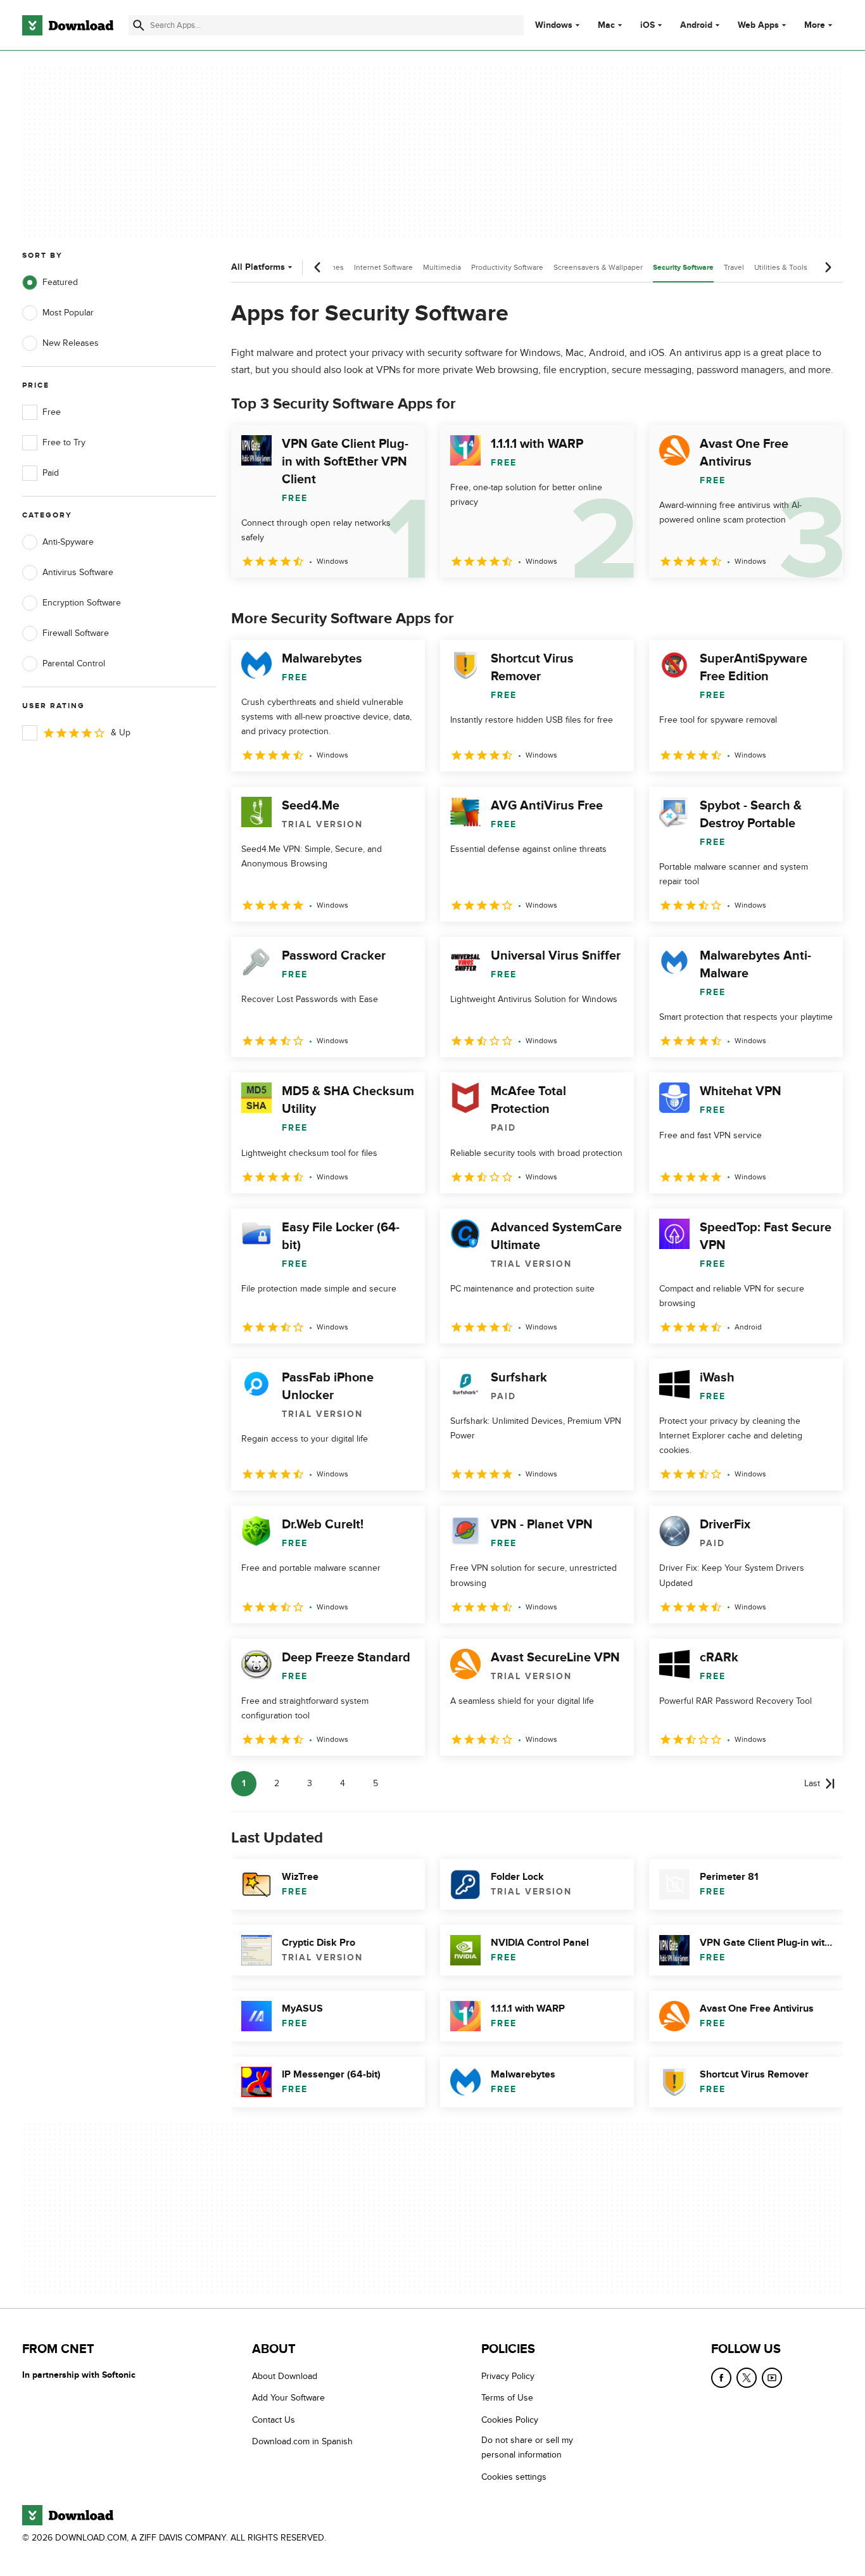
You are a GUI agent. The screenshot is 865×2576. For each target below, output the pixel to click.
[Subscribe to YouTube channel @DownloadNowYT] (772, 2378)
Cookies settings (514, 2477)
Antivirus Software (78, 572)
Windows (554, 25)
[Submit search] (139, 25)
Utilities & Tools (781, 267)
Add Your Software (288, 2398)
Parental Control (74, 663)
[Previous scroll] (318, 267)
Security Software (683, 268)
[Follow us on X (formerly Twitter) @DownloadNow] (747, 2378)
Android (696, 25)
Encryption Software (82, 603)
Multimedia (442, 267)
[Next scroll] (828, 267)
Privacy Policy (508, 2376)
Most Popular (68, 313)
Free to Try (64, 442)
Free (52, 412)
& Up (121, 733)
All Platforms (258, 267)
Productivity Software (507, 267)
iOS (647, 25)
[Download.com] (68, 25)
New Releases (71, 343)
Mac (606, 25)
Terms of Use (507, 2398)
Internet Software (383, 267)
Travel (734, 267)
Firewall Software (76, 633)
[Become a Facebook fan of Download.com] (721, 2378)
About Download (285, 2376)
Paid (51, 473)
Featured (60, 282)
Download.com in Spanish (302, 2442)
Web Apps (758, 25)
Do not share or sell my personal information (527, 2448)
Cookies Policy (510, 2420)
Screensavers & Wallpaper (598, 267)
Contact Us (274, 2420)
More (815, 25)
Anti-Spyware (68, 542)
